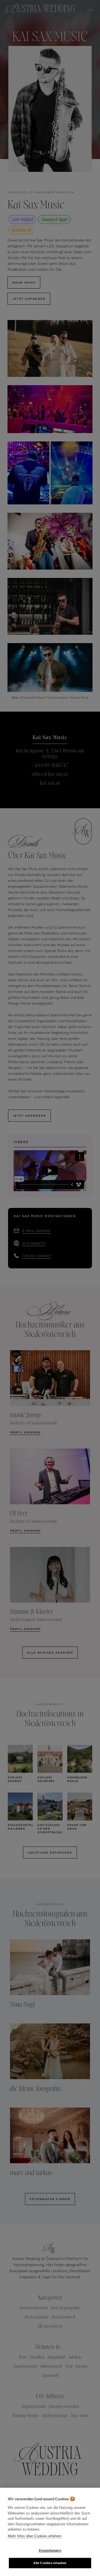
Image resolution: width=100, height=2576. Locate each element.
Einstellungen (50, 2551)
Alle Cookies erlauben (50, 2563)
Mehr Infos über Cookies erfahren (35, 2536)
